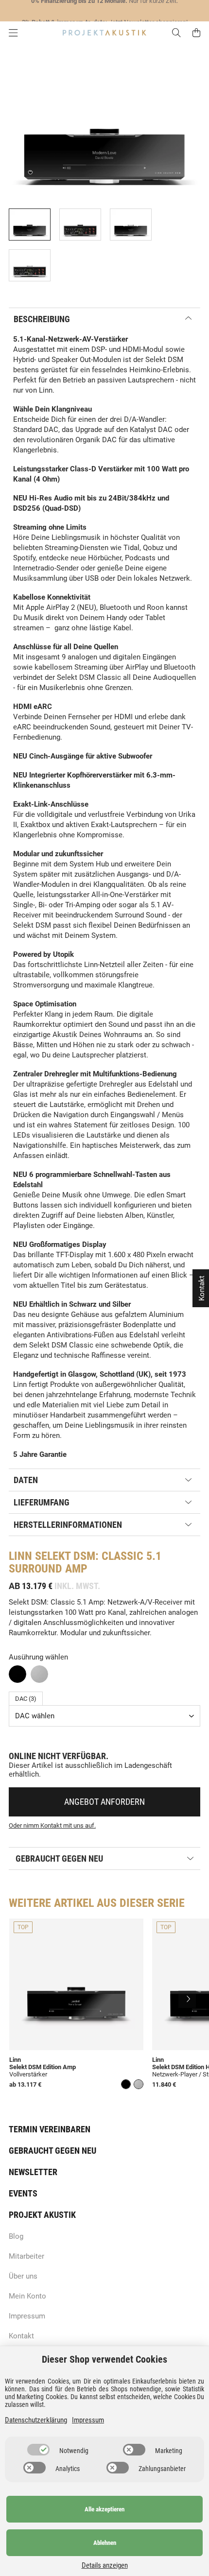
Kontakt (21, 2336)
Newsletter (33, 2172)
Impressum (27, 2316)
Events (23, 2193)
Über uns (23, 2276)
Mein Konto (27, 2296)
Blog (16, 2236)
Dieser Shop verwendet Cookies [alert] (104, 2359)
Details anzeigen (105, 2565)
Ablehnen (105, 2543)
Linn (20, 1556)
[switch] (38, 2450)
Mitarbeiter (26, 2256)
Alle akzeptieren (104, 2509)
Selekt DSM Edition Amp (43, 2067)
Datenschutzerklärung (36, 2420)
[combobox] (104, 1716)
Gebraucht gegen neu (52, 2151)
